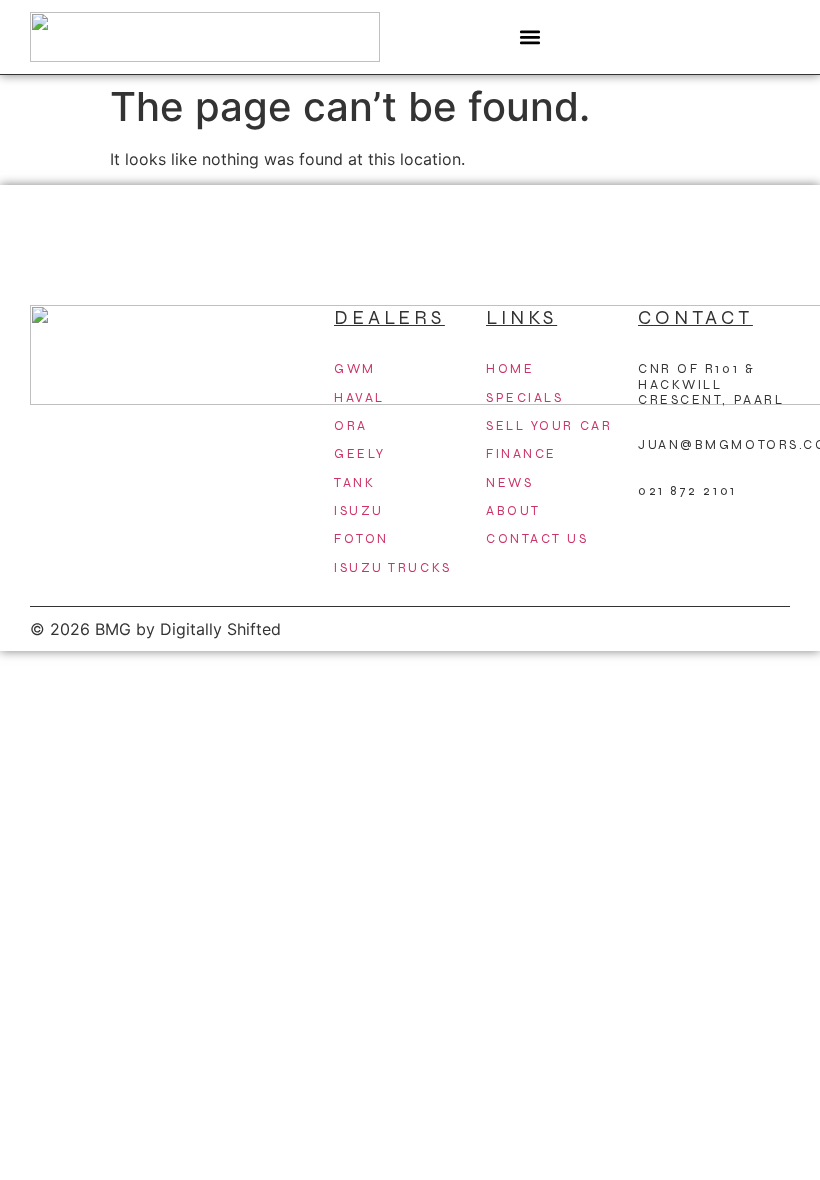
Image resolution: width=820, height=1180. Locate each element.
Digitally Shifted (220, 629)
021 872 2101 (687, 491)
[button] (530, 37)
